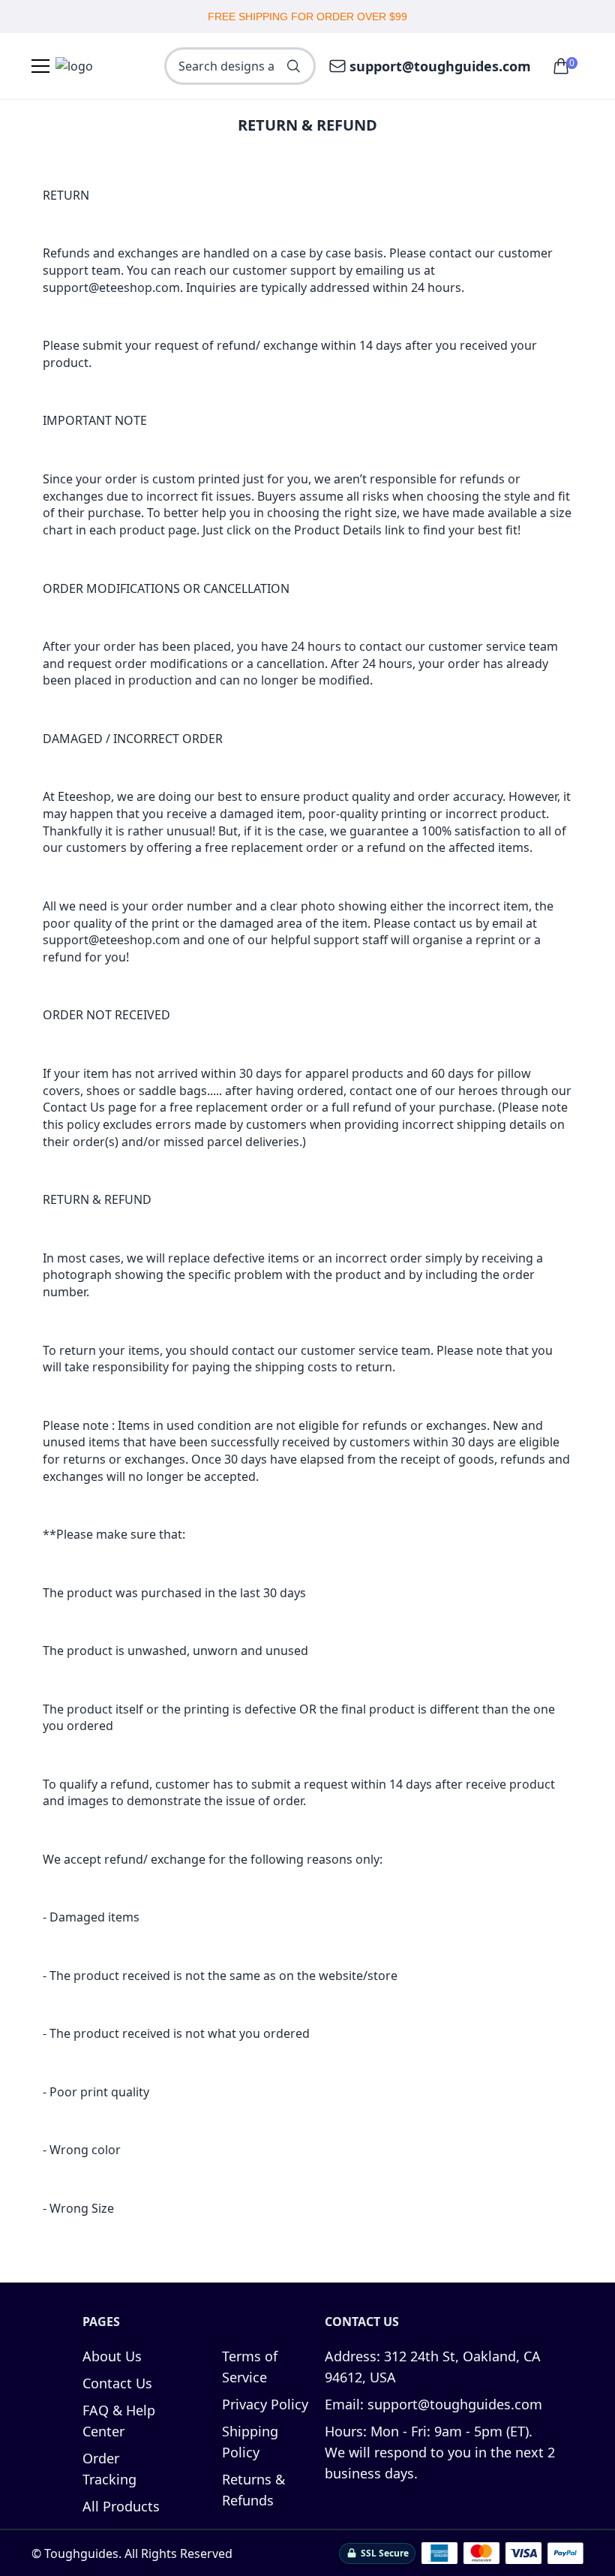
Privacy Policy (265, 2404)
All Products (121, 2506)
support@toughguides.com (440, 66)
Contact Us (117, 2383)
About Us (112, 2356)
